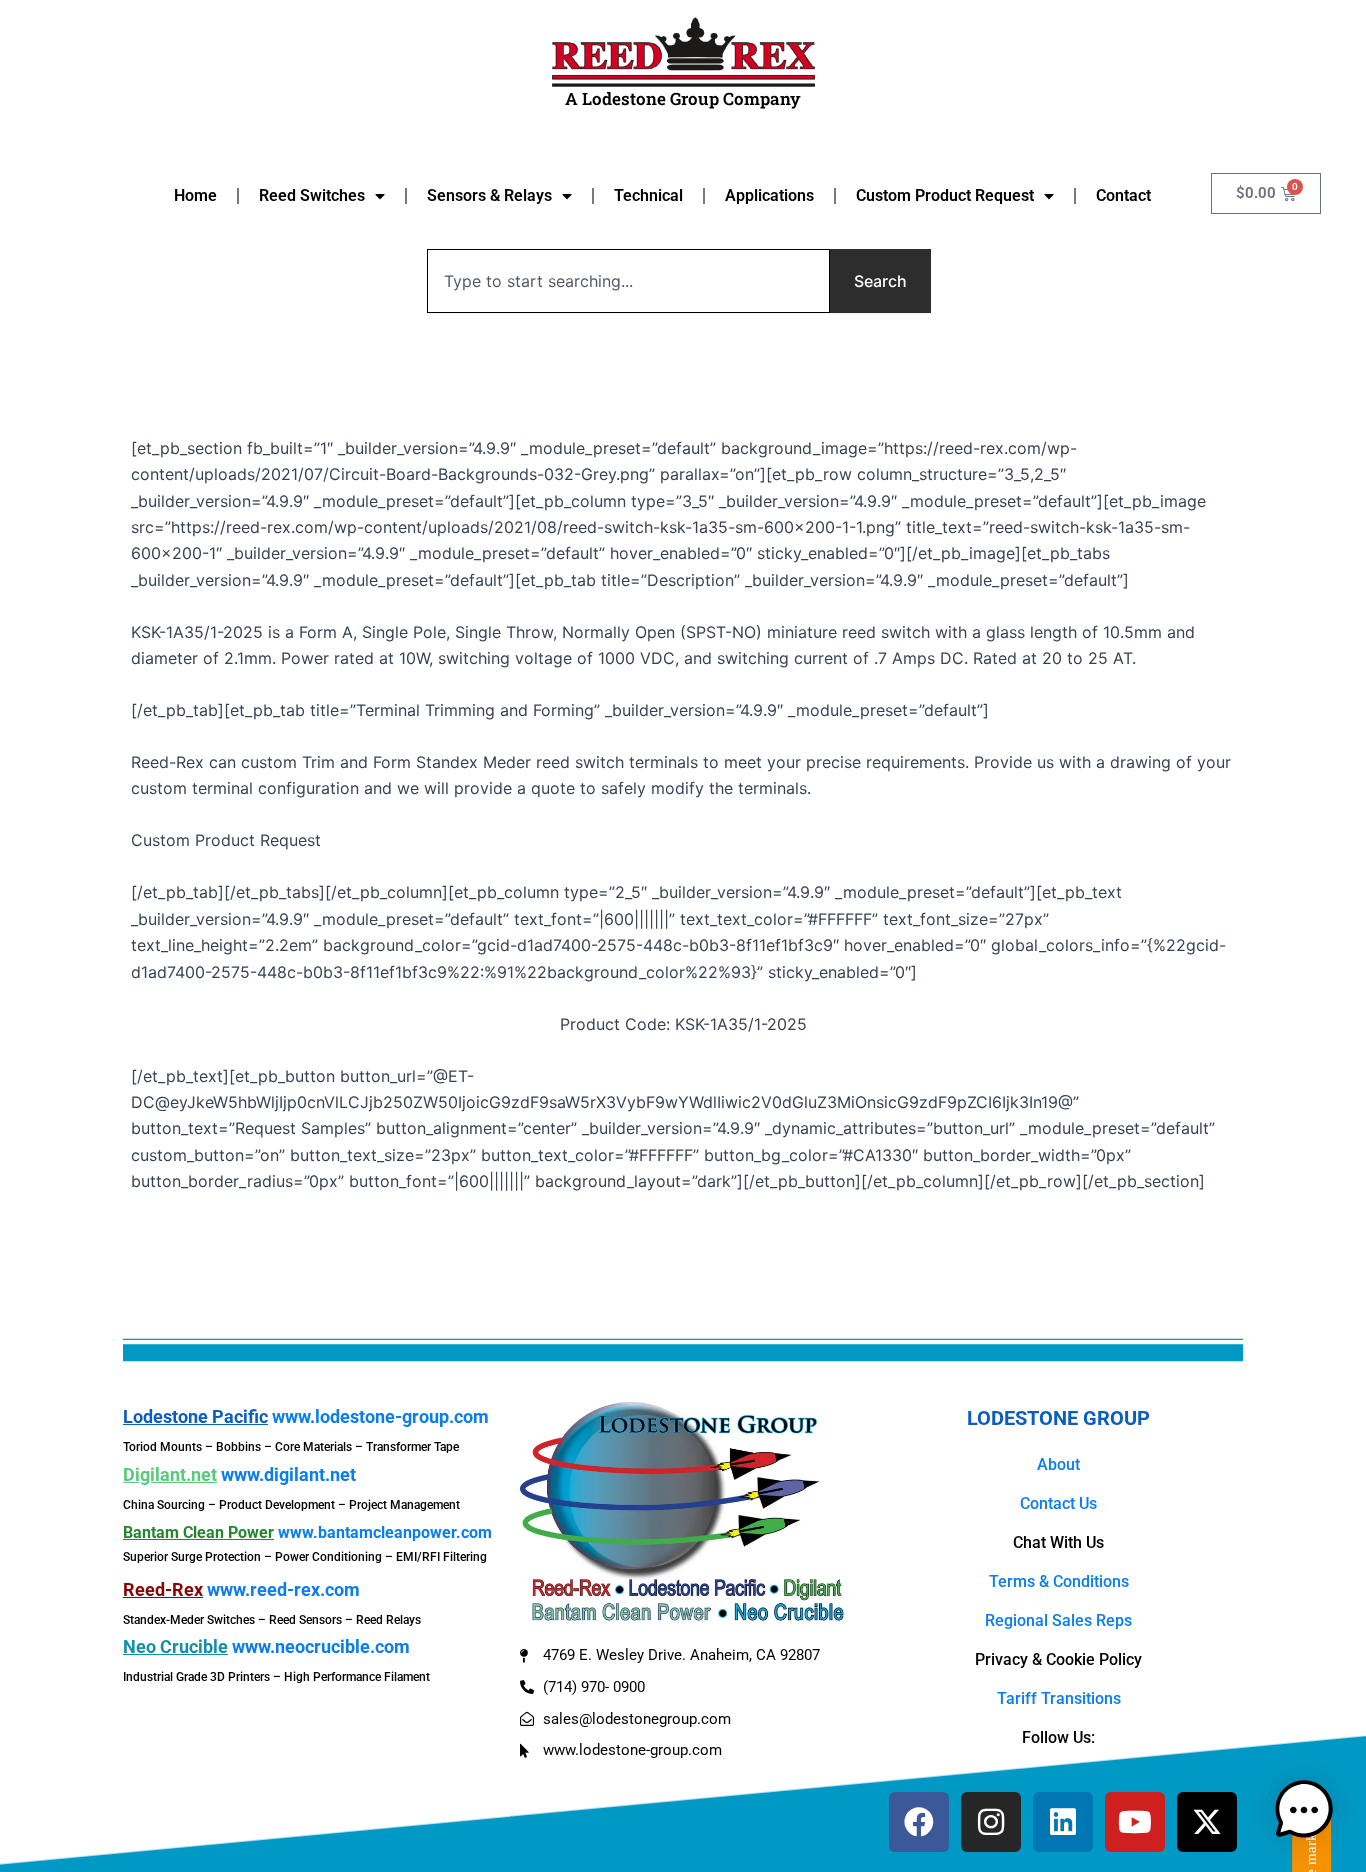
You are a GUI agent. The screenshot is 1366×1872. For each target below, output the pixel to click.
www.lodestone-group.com (380, 1416)
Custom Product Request (945, 195)
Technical (648, 195)
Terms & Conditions (1059, 1581)
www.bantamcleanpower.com (385, 1532)
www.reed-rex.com (283, 1589)
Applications (769, 195)
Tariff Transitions (1059, 1698)
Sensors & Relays (489, 195)
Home (195, 195)
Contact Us (1058, 1503)
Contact (1123, 195)
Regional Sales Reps (1058, 1620)
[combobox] (628, 281)
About (1058, 1464)
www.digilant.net (288, 1474)
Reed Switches (312, 195)
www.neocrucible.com (321, 1646)
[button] (1304, 1810)
